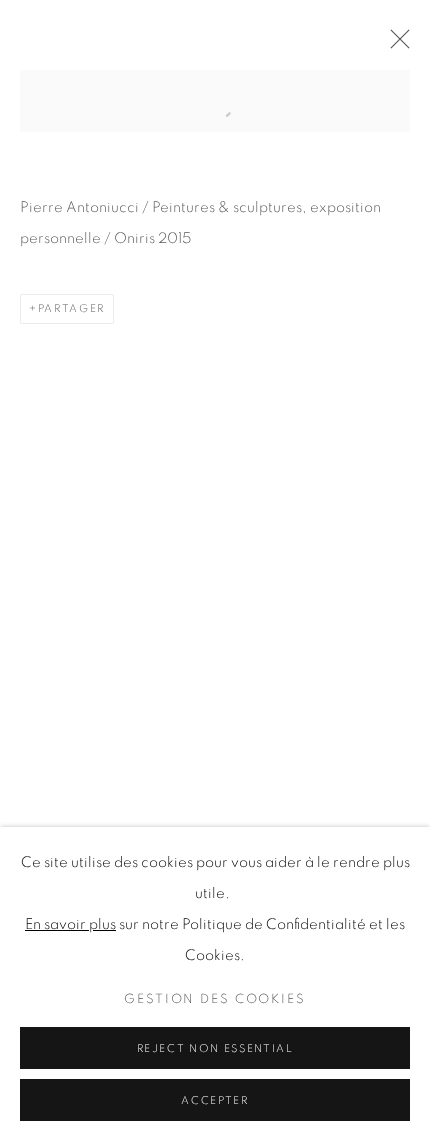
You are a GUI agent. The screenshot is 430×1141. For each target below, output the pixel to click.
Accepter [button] (214, 1100)
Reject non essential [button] (215, 1048)
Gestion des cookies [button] (215, 999)
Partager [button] (71, 308)
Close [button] (395, 45)
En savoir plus (70, 924)
